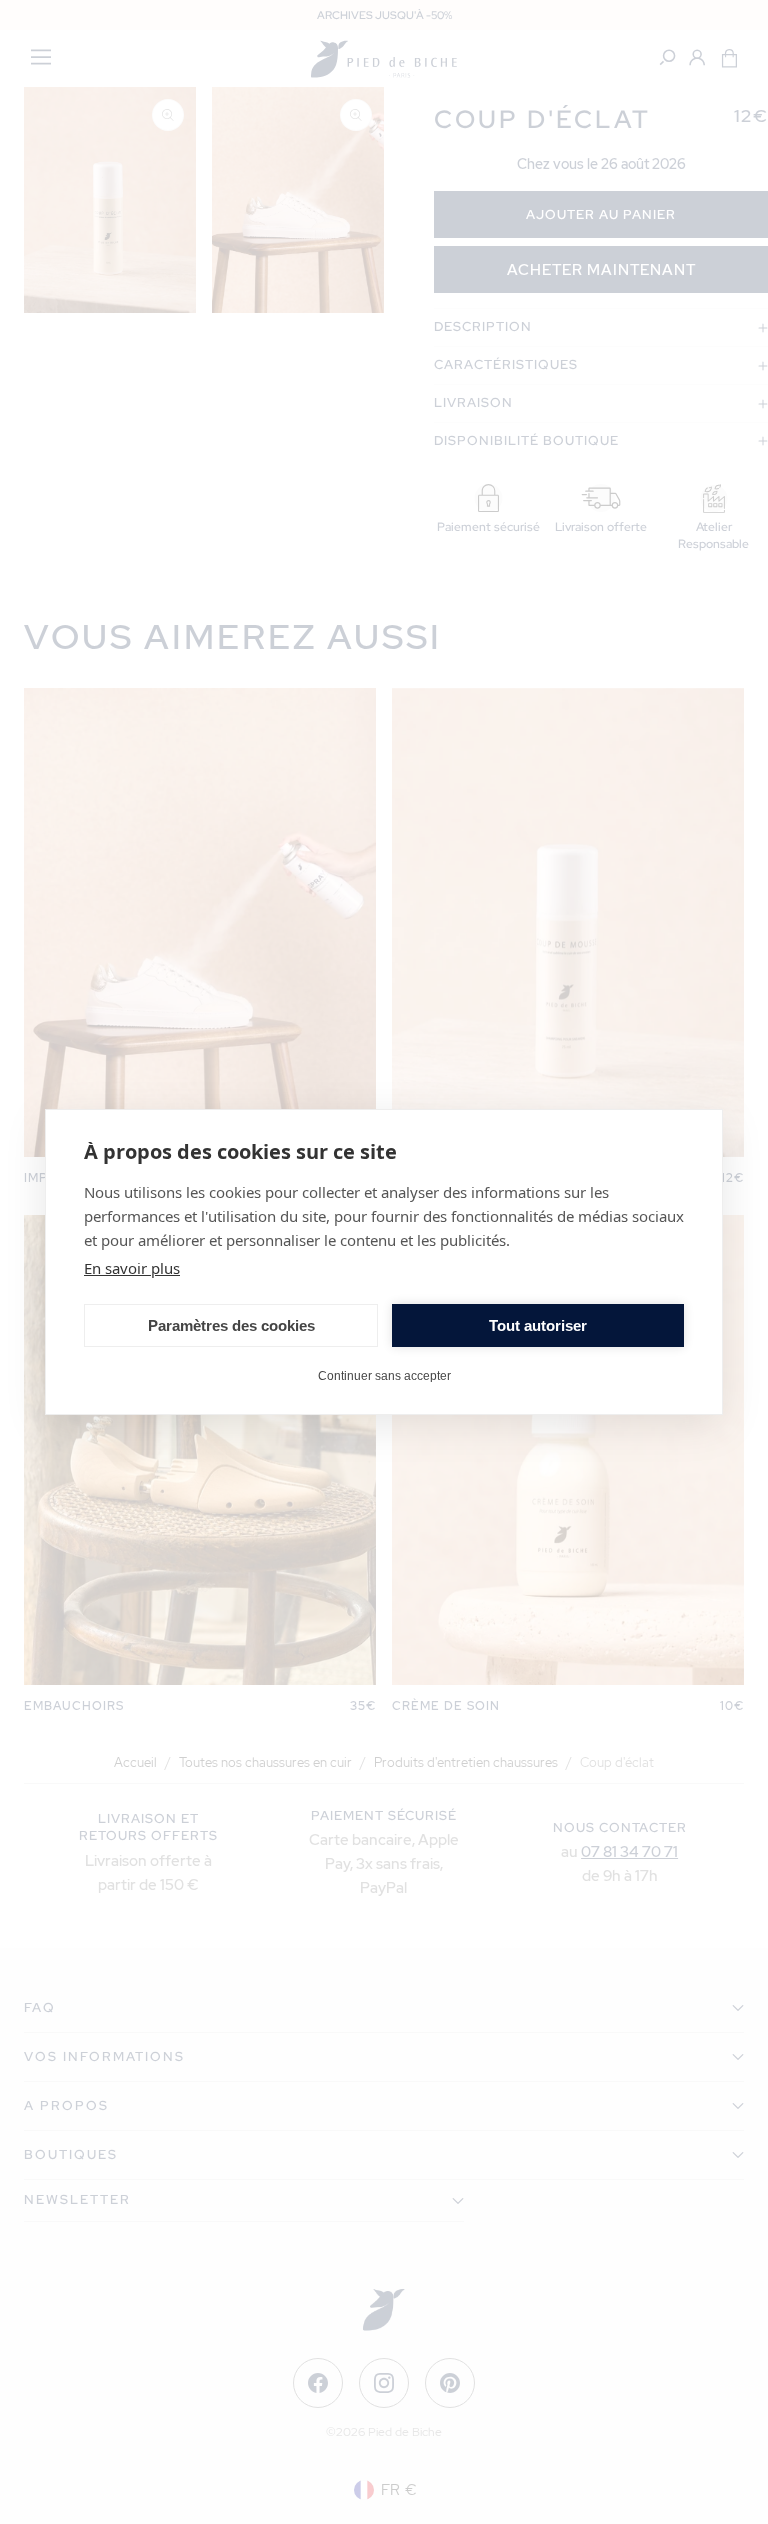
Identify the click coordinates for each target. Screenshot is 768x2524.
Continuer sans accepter (384, 1375)
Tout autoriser (538, 1325)
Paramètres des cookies (231, 1325)
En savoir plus (132, 1268)
